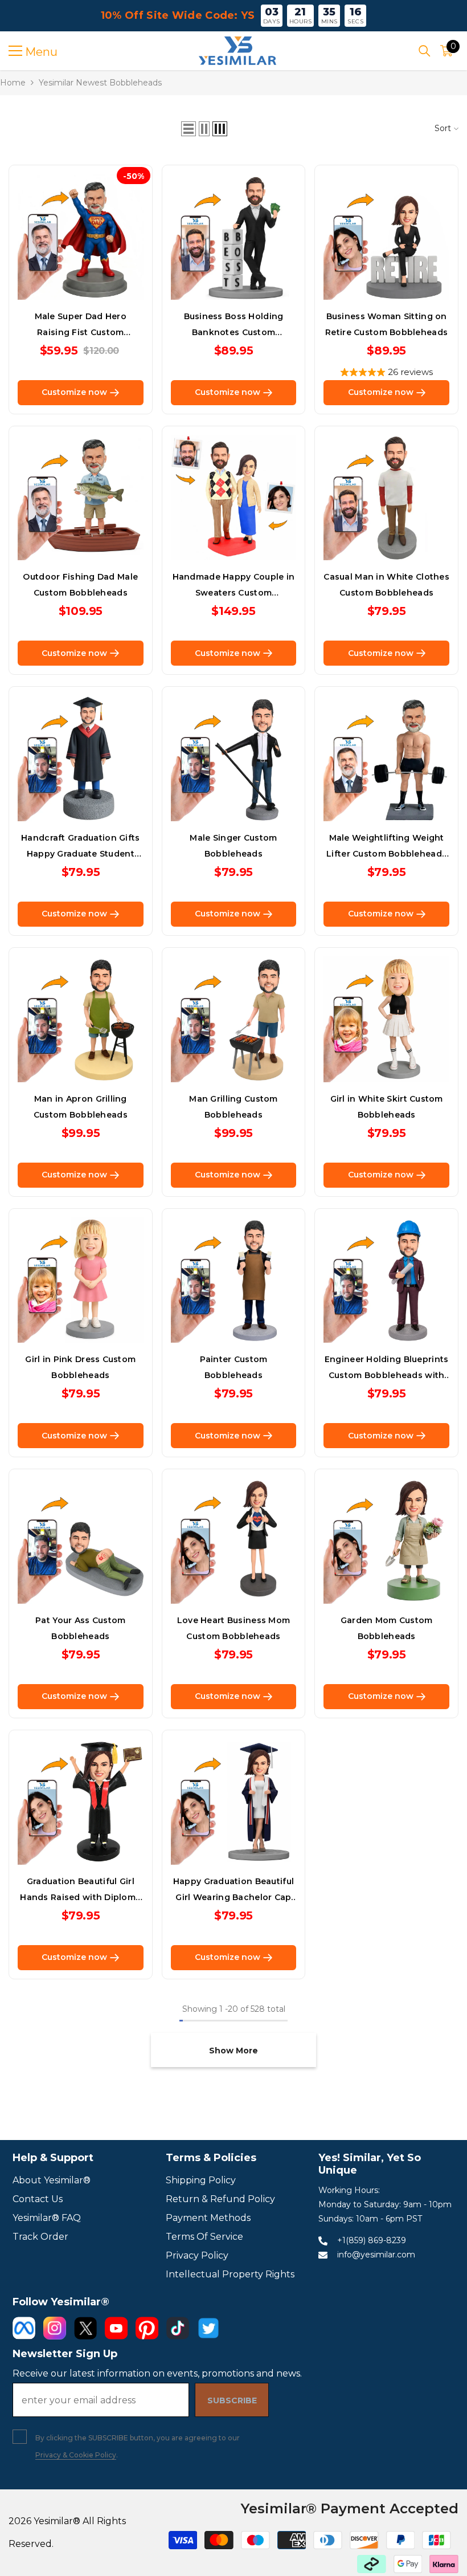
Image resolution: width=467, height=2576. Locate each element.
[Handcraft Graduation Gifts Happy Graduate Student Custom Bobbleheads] (81, 758)
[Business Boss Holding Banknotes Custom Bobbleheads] (234, 237)
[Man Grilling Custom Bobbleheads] (234, 1019)
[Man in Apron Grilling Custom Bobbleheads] (81, 1019)
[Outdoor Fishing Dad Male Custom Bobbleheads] (81, 498)
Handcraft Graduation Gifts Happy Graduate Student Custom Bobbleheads (80, 847)
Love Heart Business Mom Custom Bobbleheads (233, 1628)
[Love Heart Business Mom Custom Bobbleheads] (234, 1541)
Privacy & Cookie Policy (76, 2455)
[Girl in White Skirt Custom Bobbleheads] (386, 1019)
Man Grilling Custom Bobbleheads (233, 1107)
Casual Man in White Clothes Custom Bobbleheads (386, 585)
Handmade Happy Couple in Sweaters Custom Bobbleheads (234, 586)
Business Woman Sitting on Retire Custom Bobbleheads (386, 324)
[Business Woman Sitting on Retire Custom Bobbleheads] (386, 237)
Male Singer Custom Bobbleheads (233, 846)
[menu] (15, 51)
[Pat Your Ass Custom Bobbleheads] (81, 1541)
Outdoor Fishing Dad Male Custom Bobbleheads (80, 585)
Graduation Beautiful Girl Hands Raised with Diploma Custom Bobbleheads (80, 1891)
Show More (233, 2051)
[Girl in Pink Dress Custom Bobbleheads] (81, 1280)
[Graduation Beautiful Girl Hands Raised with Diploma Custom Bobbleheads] (81, 1802)
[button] (189, 129)
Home (13, 83)
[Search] (425, 51)
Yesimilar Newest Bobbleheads (100, 83)
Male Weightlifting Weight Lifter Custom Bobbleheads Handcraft (386, 847)
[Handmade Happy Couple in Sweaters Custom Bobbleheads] (234, 498)
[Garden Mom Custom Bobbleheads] (386, 1541)
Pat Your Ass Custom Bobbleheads (80, 1628)
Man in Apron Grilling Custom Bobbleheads (81, 1107)
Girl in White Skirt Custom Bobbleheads (387, 1107)
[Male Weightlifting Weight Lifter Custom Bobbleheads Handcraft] (386, 758)
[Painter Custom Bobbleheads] (234, 1280)
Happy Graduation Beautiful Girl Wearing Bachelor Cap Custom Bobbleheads (233, 1891)
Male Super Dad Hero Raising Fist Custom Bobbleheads (81, 326)
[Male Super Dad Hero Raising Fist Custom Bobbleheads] (81, 237)
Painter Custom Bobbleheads (234, 1367)
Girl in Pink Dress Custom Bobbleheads (80, 1367)
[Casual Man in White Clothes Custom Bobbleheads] (386, 498)
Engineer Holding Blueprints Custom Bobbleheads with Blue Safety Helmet (387, 1369)
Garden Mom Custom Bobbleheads (387, 1628)
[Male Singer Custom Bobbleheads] (234, 758)
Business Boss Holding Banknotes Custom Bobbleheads (234, 326)
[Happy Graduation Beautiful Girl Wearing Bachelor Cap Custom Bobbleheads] (234, 1802)
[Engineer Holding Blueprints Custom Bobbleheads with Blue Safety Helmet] (386, 1280)
